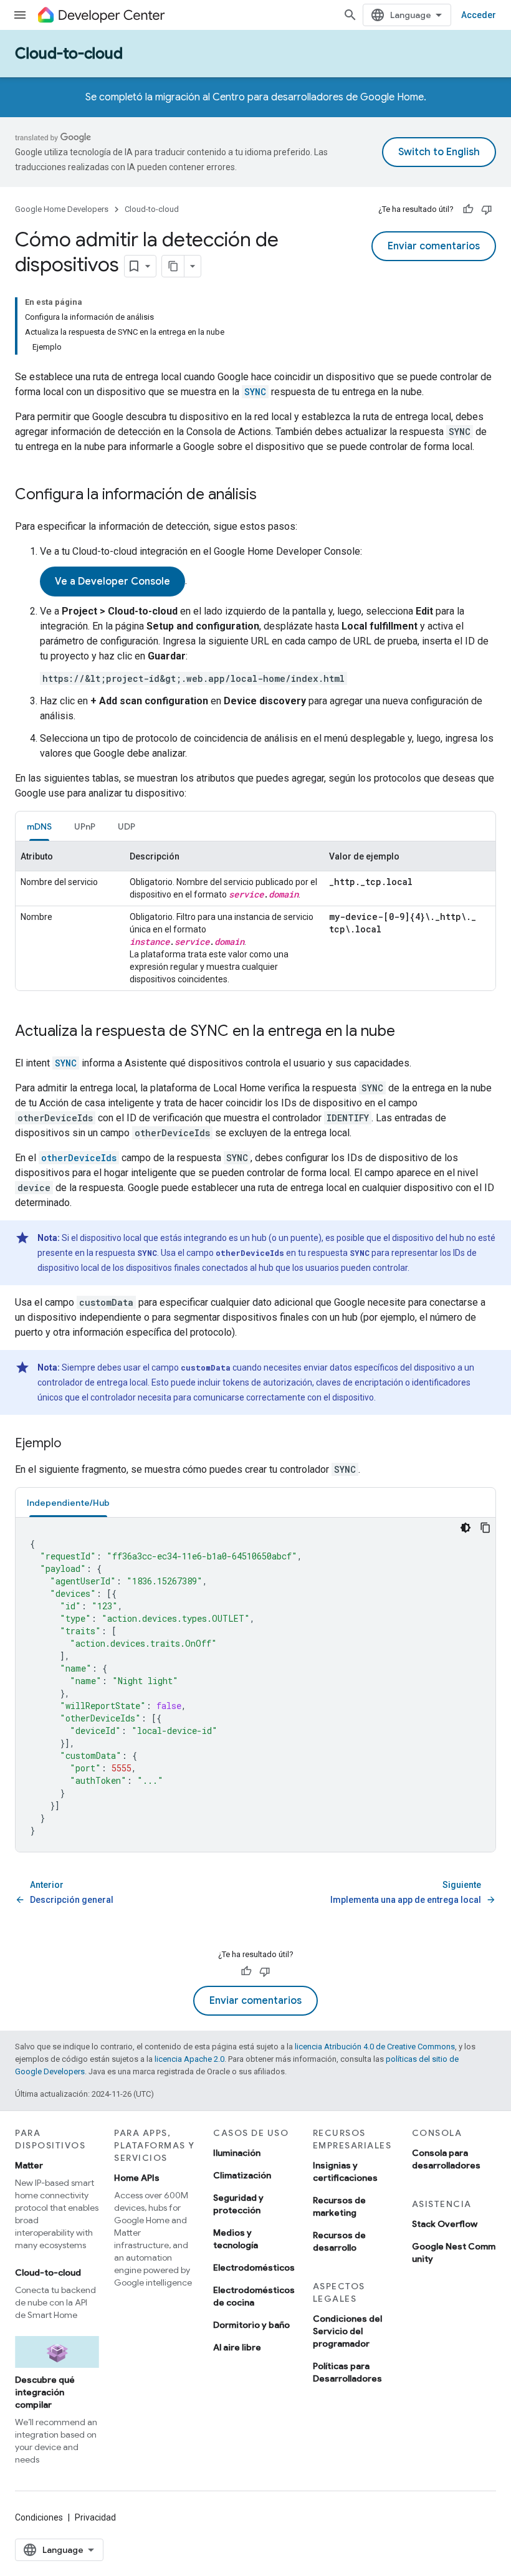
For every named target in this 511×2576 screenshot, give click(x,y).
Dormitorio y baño (251, 2325)
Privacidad (95, 2517)
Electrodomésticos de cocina (254, 2296)
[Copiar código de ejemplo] (485, 1528)
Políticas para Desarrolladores (347, 2372)
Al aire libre (237, 2347)
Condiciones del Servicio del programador (347, 2331)
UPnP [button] (85, 826)
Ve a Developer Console (112, 582)
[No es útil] (487, 209)
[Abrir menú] (20, 15)
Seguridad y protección (238, 2204)
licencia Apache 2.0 (189, 2059)
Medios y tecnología (236, 2239)
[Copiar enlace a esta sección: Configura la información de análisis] (269, 496)
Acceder (479, 15)
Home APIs (137, 2178)
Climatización (242, 2175)
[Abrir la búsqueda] (350, 15)
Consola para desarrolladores (446, 2159)
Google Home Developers (62, 209)
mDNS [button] (39, 826)
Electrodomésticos (254, 2267)
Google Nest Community (454, 2253)
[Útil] (468, 209)
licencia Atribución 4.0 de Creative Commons (375, 2047)
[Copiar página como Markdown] (173, 266)
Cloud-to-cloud (69, 54)
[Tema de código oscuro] (466, 1528)
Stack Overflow (445, 2224)
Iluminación (237, 2153)
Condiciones (39, 2517)
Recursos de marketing (339, 2206)
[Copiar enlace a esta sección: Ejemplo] (74, 1444)
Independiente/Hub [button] (68, 1503)
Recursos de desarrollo (339, 2241)
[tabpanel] (255, 916)
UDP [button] (127, 826)
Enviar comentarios (434, 246)
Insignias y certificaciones (345, 2171)
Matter (29, 2165)
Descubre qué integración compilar (45, 2392)
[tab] (39, 826)
